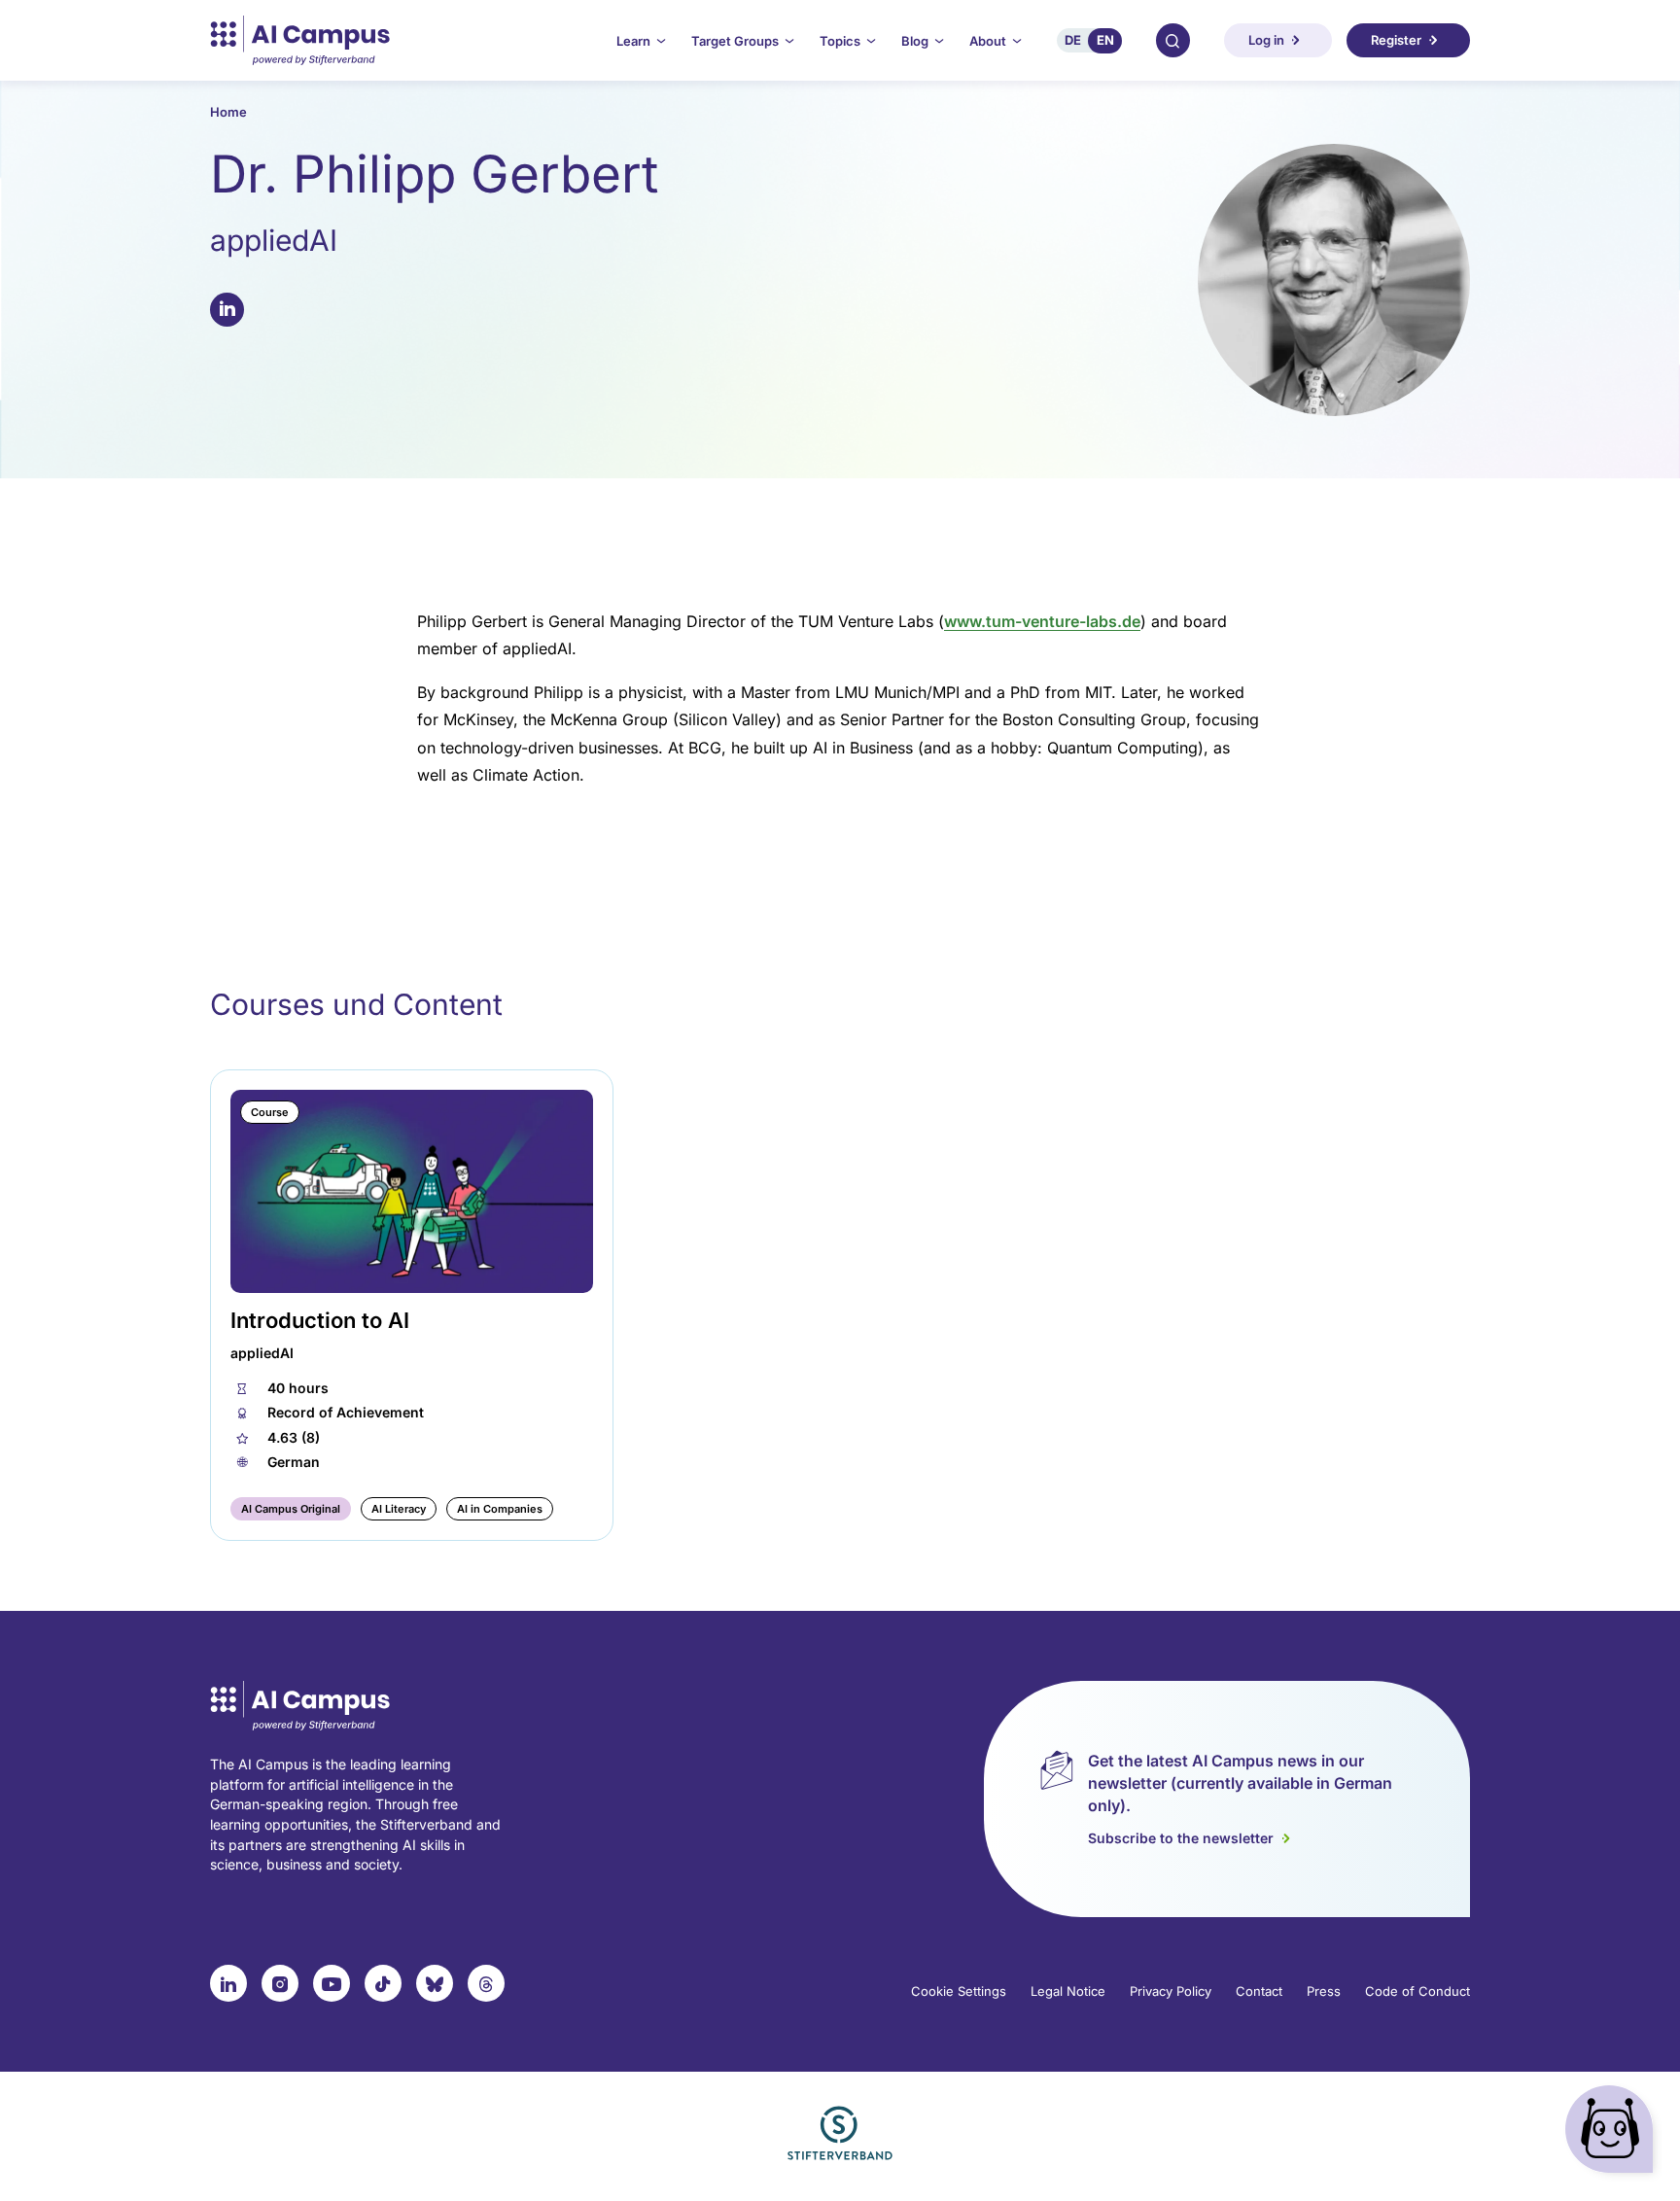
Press (1324, 1991)
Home (228, 112)
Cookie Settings (959, 1991)
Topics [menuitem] (840, 41)
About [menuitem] (988, 41)
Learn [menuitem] (633, 41)
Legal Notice (1068, 1991)
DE (1073, 40)
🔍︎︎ (1172, 40)
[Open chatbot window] (1613, 2133)
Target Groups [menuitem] (735, 41)
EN (1105, 40)
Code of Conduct (1417, 1991)
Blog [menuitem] (915, 41)
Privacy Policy (1171, 1991)
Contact (1259, 1991)
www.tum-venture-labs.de (1042, 621)
